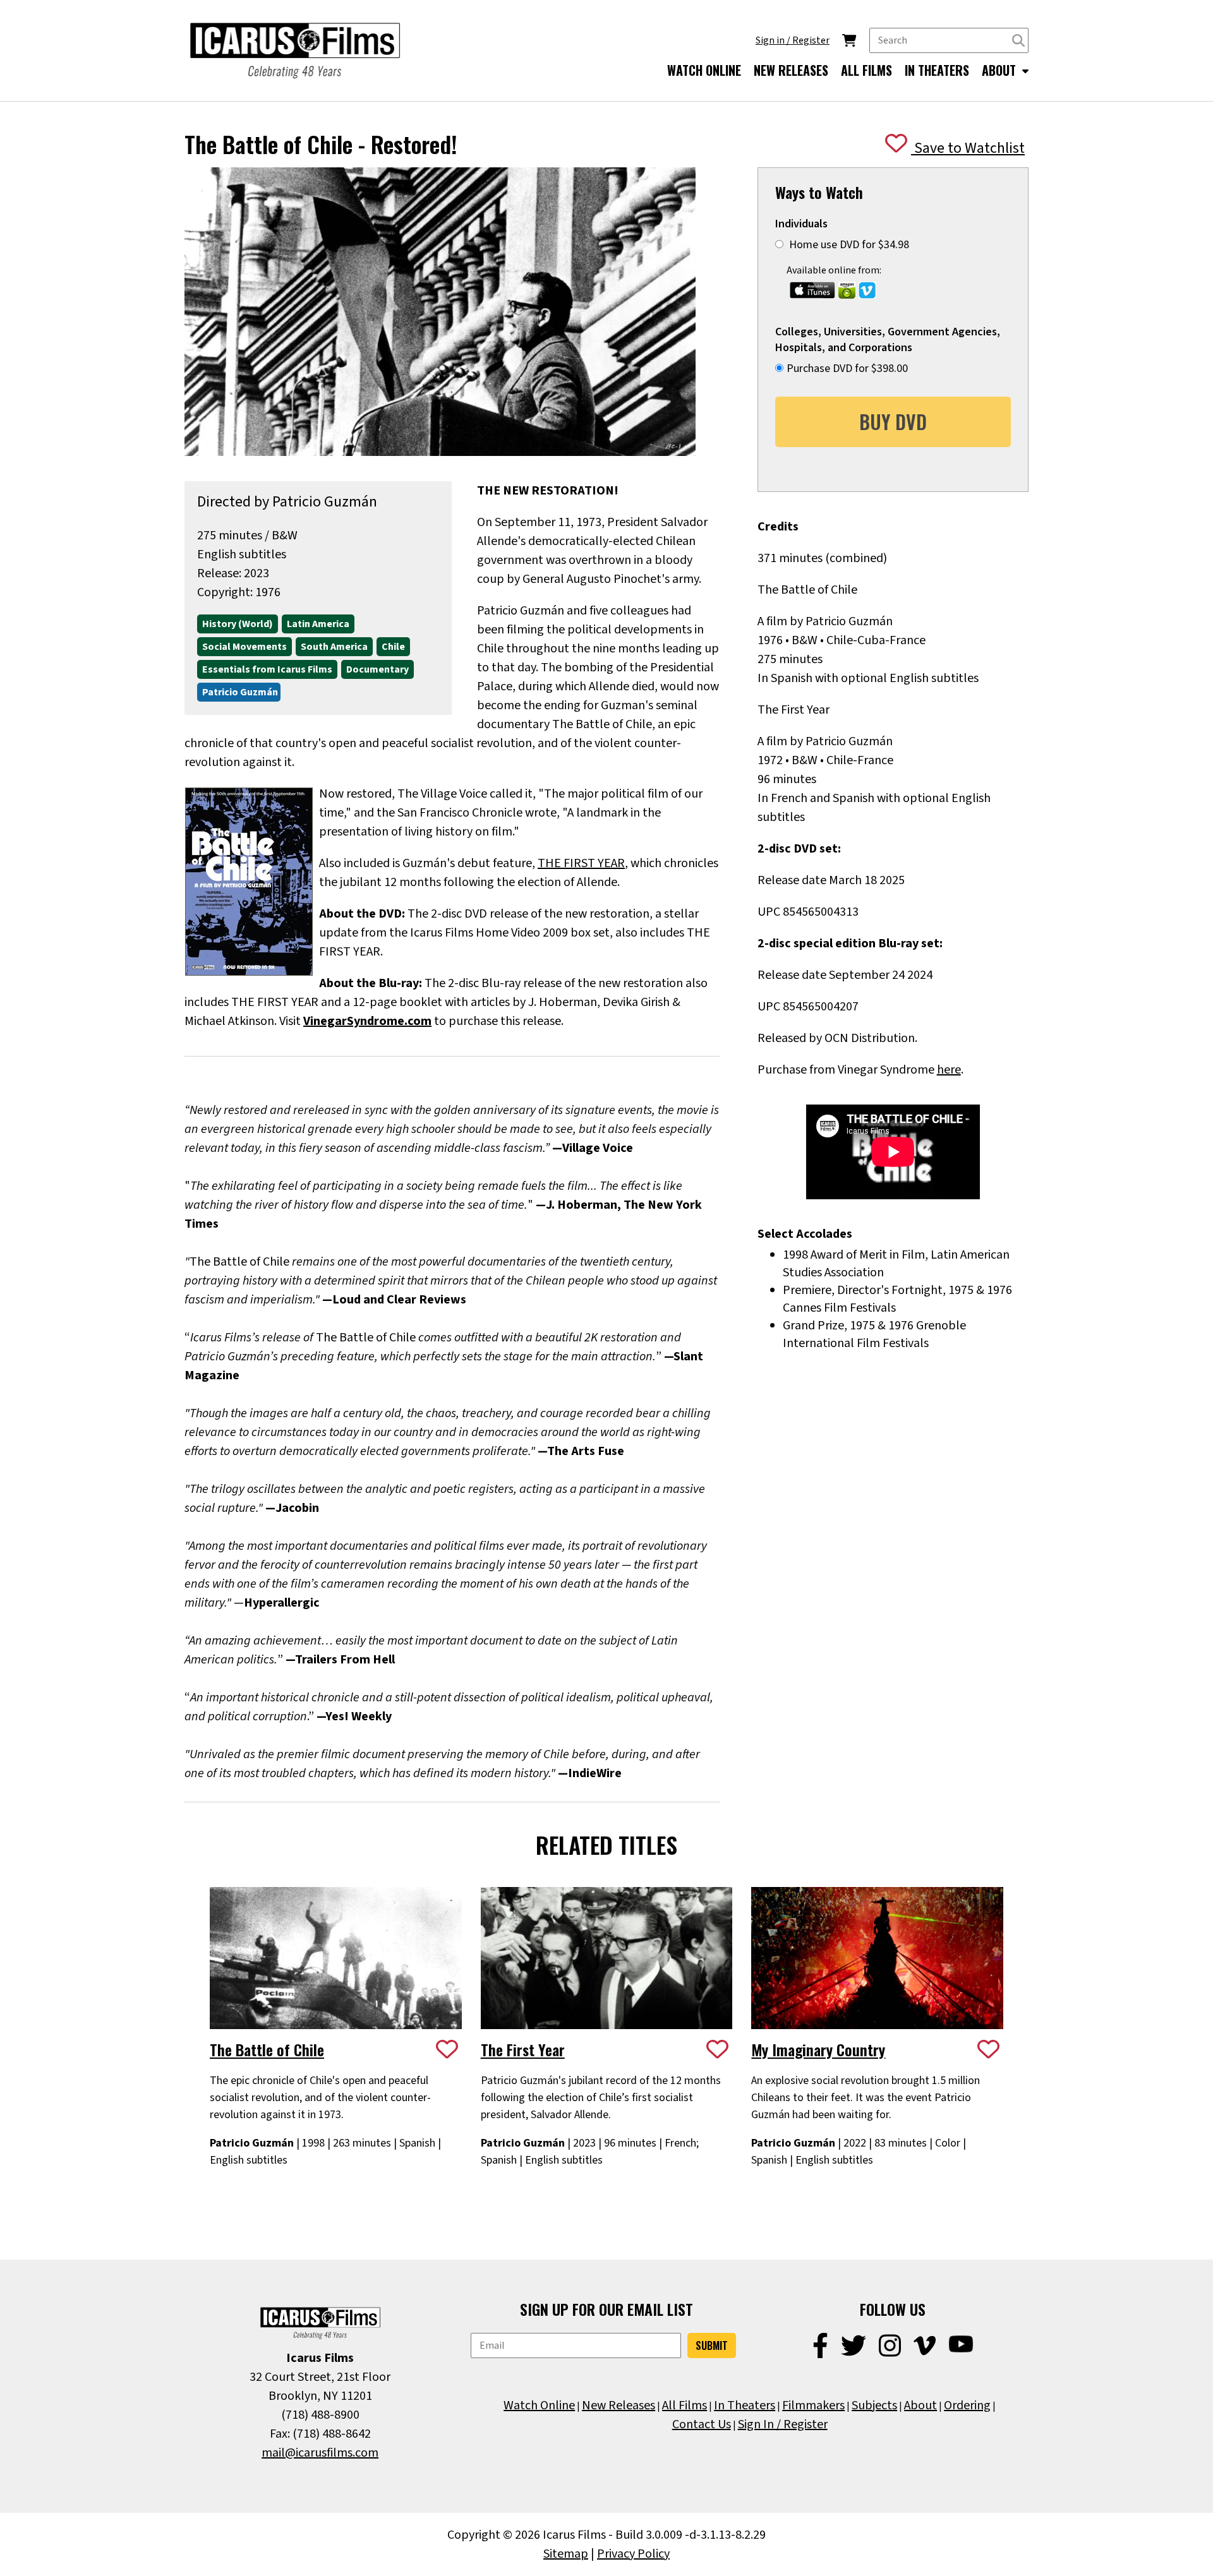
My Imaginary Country (818, 2049)
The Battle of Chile (267, 2049)
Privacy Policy (633, 2554)
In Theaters (745, 2405)
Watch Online (539, 2405)
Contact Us (702, 2424)
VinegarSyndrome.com (367, 1021)
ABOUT (1000, 70)
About (920, 2405)
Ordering (967, 2405)
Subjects (874, 2405)
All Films (685, 2405)
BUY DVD (893, 422)
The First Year (523, 2049)
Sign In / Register (783, 2424)
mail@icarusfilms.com (320, 2453)
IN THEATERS (937, 70)
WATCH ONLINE (704, 70)
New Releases (619, 2405)
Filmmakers (813, 2405)
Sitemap (566, 2554)
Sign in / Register (793, 40)
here (949, 1070)
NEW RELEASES (791, 70)
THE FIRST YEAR (581, 863)
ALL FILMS (866, 70)
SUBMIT (712, 2345)
